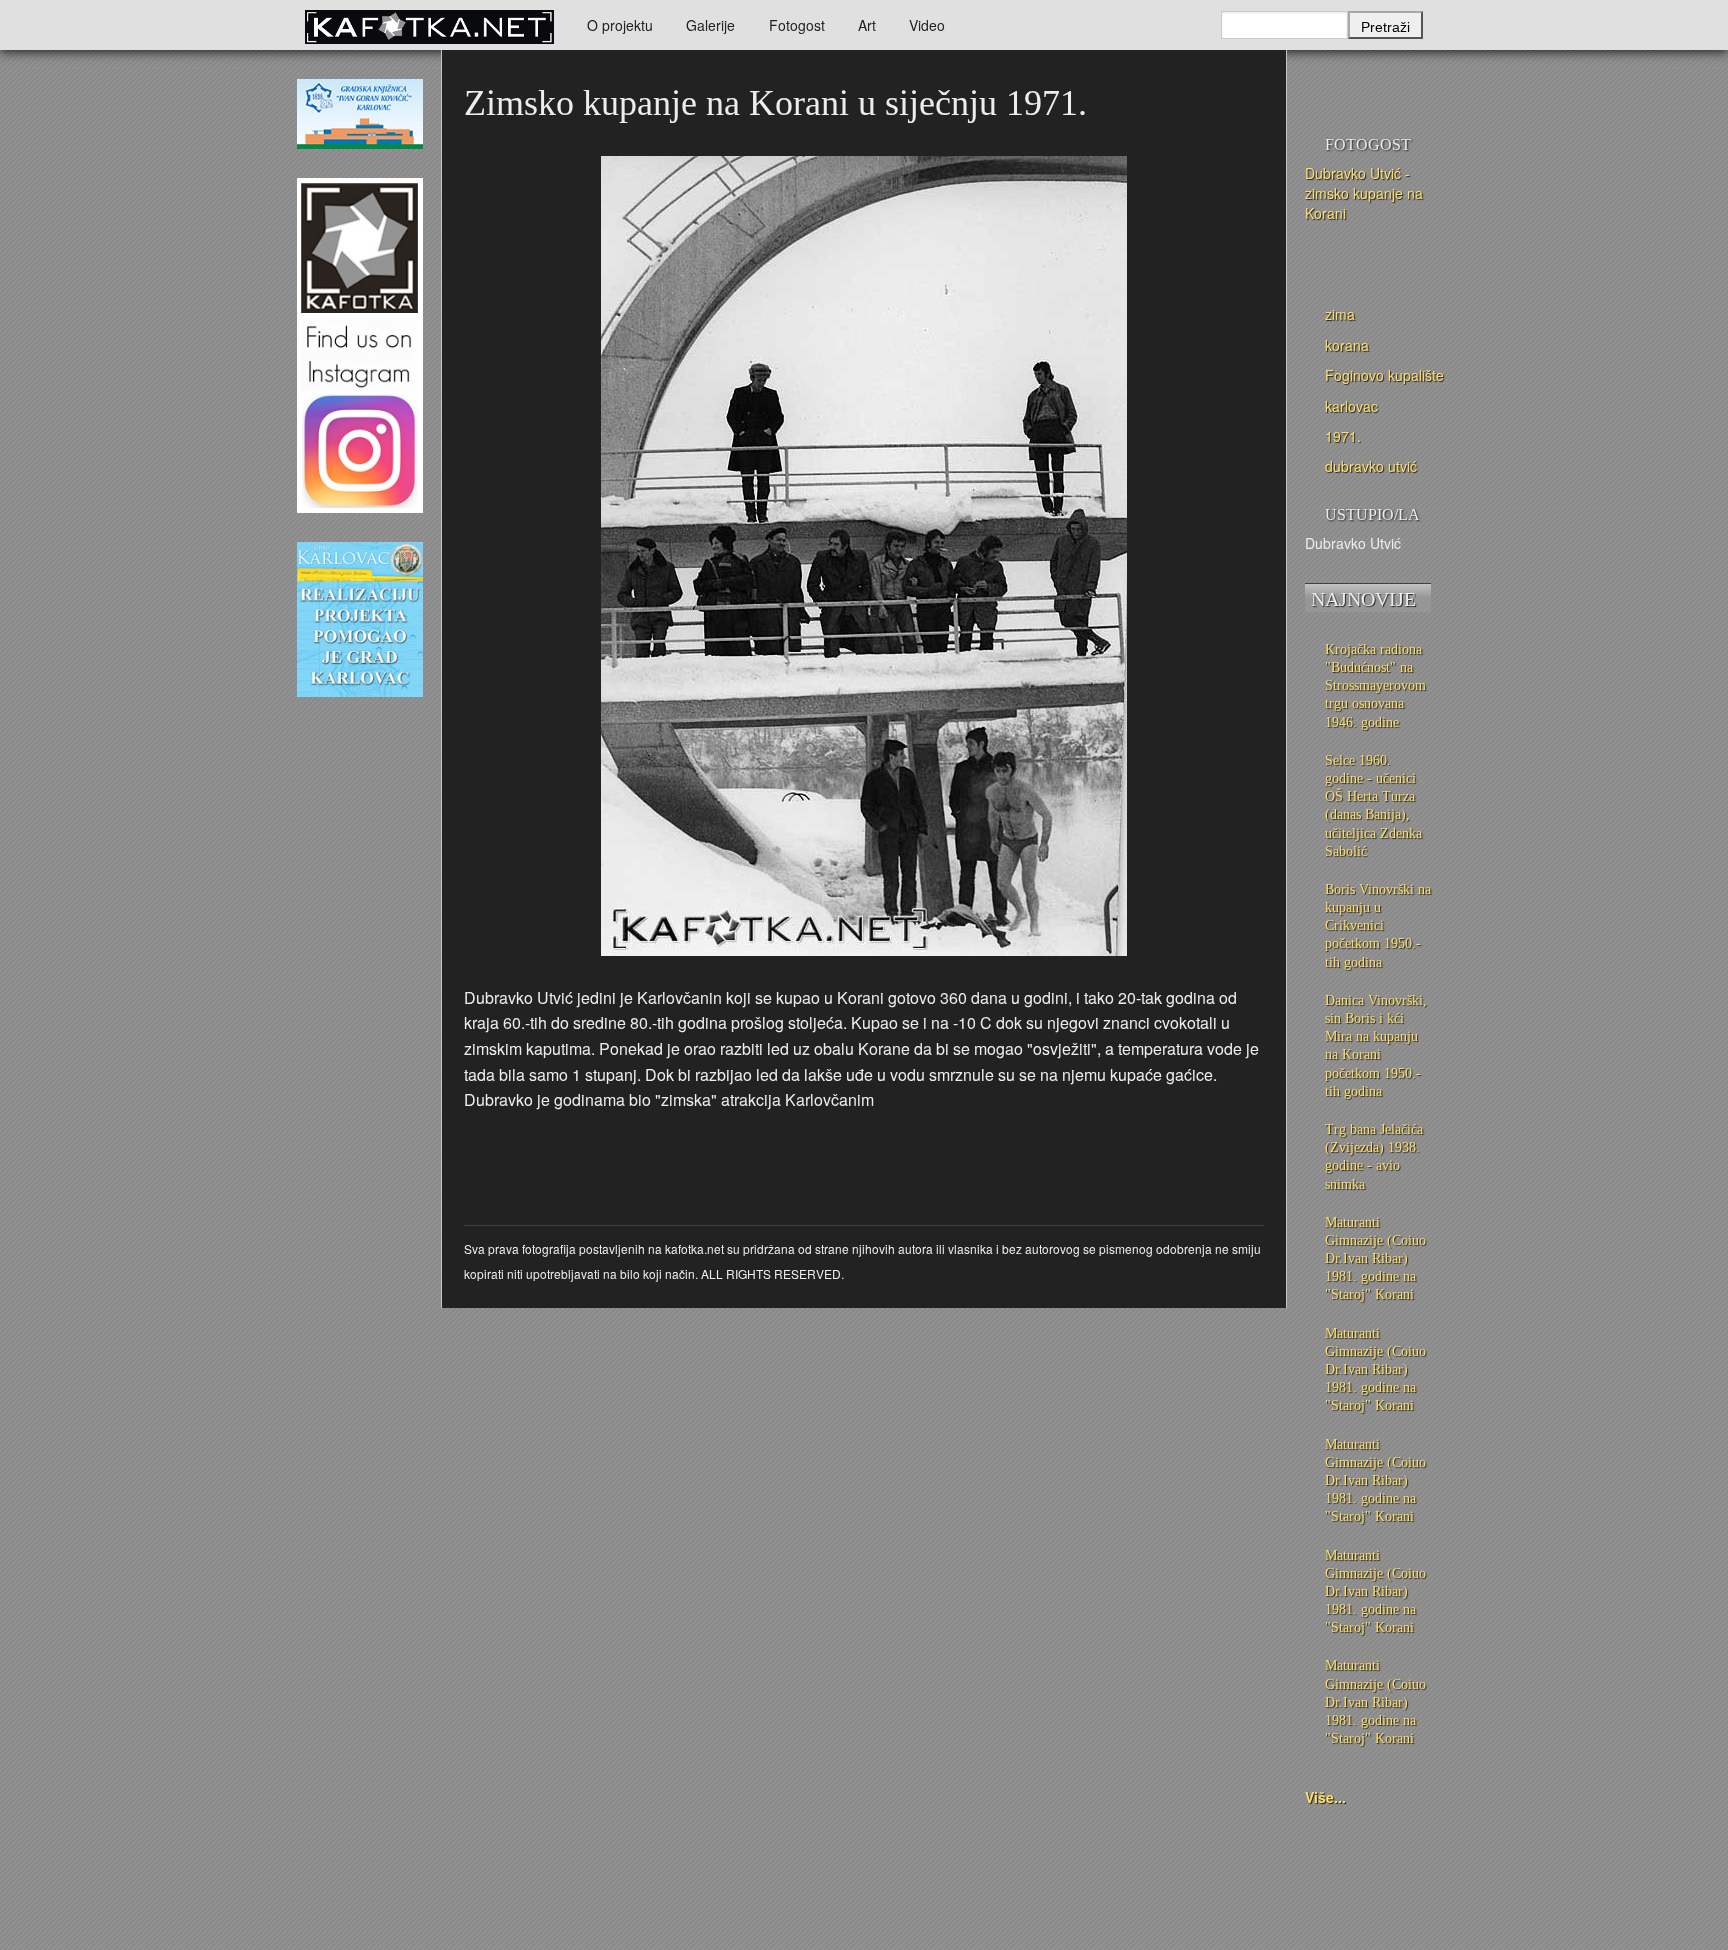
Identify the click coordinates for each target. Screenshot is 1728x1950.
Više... (1325, 1797)
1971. (1343, 436)
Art (867, 25)
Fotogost (797, 25)
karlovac (1351, 406)
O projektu (620, 25)
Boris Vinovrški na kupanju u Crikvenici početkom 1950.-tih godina (1378, 926)
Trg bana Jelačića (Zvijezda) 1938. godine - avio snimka (1374, 1157)
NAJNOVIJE (1363, 599)
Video (927, 25)
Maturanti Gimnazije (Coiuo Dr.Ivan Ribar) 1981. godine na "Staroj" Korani (1375, 1259)
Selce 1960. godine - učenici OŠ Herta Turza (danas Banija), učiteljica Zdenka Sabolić (1373, 806)
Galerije (710, 25)
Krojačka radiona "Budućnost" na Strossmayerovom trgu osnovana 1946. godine (1375, 686)
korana (1347, 345)
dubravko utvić (1371, 466)
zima (1340, 314)
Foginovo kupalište (1384, 375)
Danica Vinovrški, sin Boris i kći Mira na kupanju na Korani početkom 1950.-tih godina (1376, 1046)
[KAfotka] (429, 25)
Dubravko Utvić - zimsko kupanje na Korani (1364, 193)
